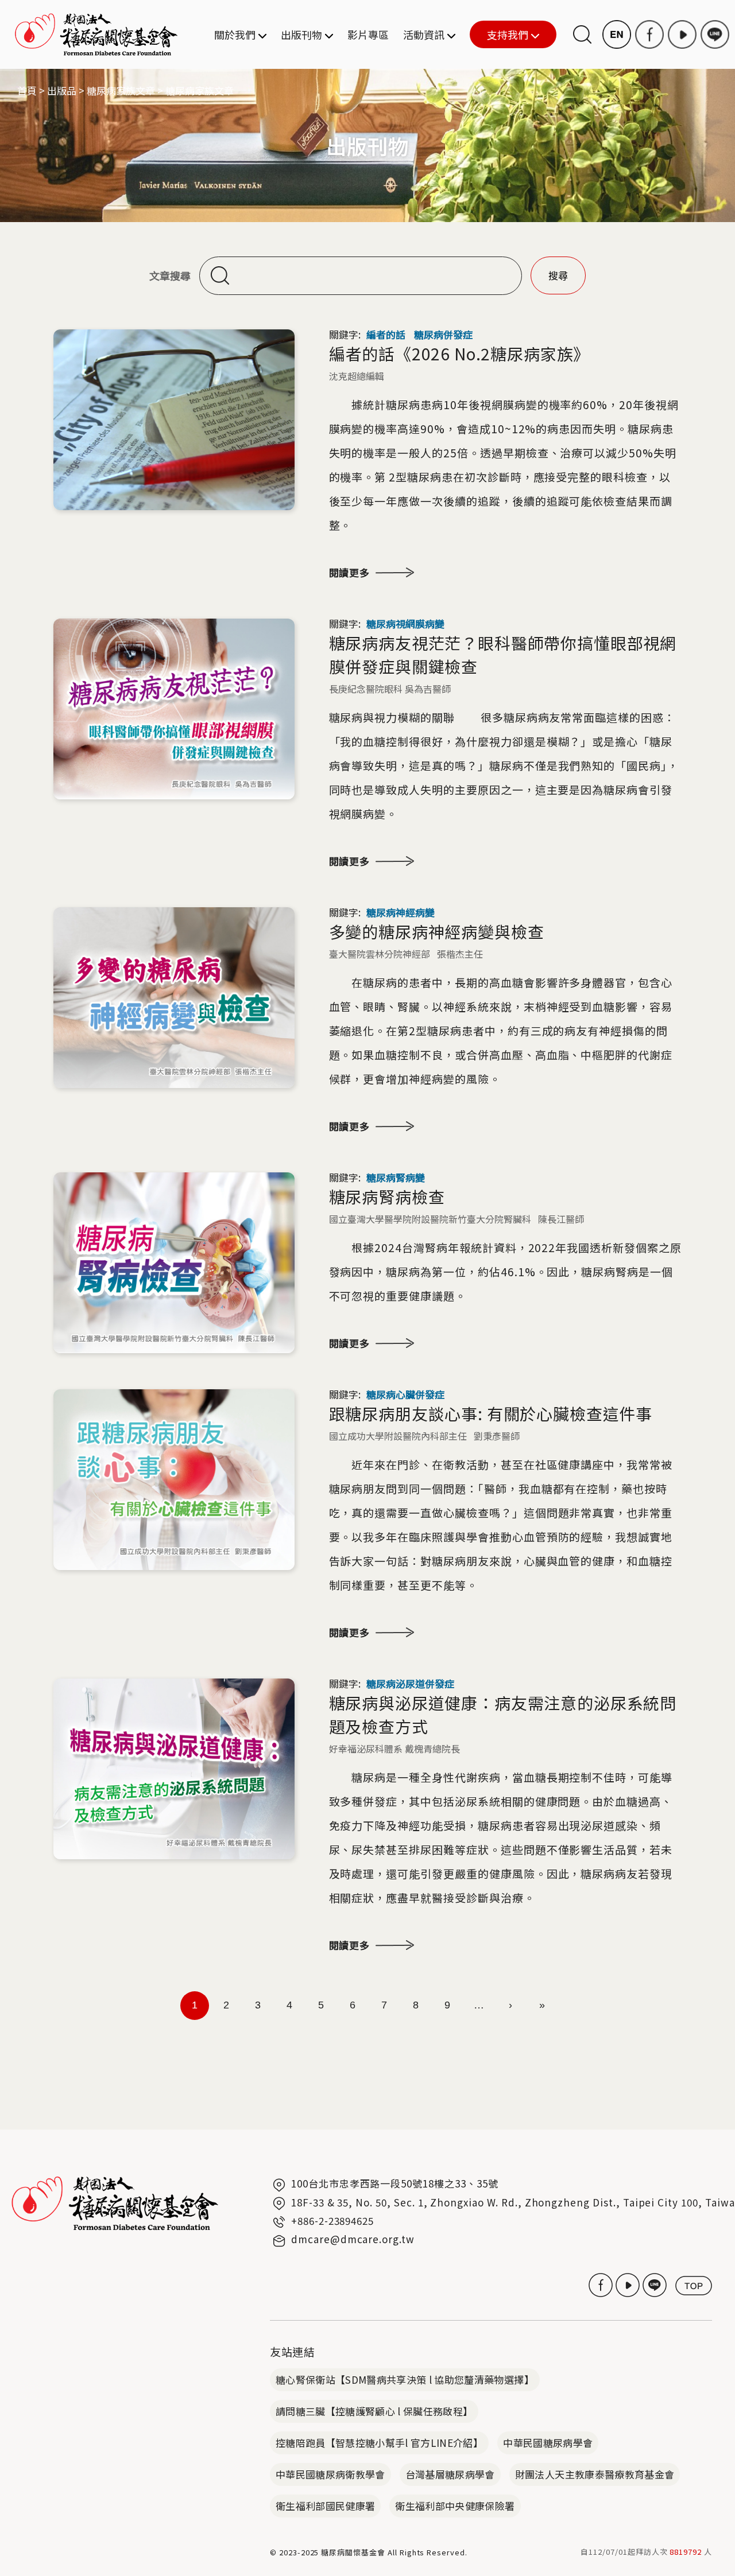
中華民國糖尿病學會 (548, 2443)
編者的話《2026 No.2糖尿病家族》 (460, 353)
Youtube (682, 34)
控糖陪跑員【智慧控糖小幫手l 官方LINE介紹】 (379, 2443)
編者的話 (386, 334)
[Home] (96, 34)
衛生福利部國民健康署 (325, 2506)
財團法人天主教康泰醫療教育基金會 (595, 2474)
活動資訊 (424, 34)
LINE (715, 34)
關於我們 (235, 34)
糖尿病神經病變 (401, 912)
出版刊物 (301, 34)
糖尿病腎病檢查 (387, 1196)
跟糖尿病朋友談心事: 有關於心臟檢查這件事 (491, 1413)
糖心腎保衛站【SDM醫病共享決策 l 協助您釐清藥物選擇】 (405, 2379)
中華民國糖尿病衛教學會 (330, 2474)
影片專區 (368, 34)
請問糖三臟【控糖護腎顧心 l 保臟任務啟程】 (374, 2411)
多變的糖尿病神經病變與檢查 (437, 931)
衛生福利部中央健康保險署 (455, 2506)
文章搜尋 (170, 276)
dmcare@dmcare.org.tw (353, 2239)
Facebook (649, 34)
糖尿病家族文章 (121, 90)
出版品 (62, 90)
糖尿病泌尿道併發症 (410, 1683)
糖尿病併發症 (443, 334)
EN (617, 34)
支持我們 (499, 35)
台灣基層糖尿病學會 (450, 2474)
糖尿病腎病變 (396, 1177)
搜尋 (582, 34)
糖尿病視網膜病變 (405, 623)
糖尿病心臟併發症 (405, 1394)
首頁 (27, 90)
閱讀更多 (350, 572)
